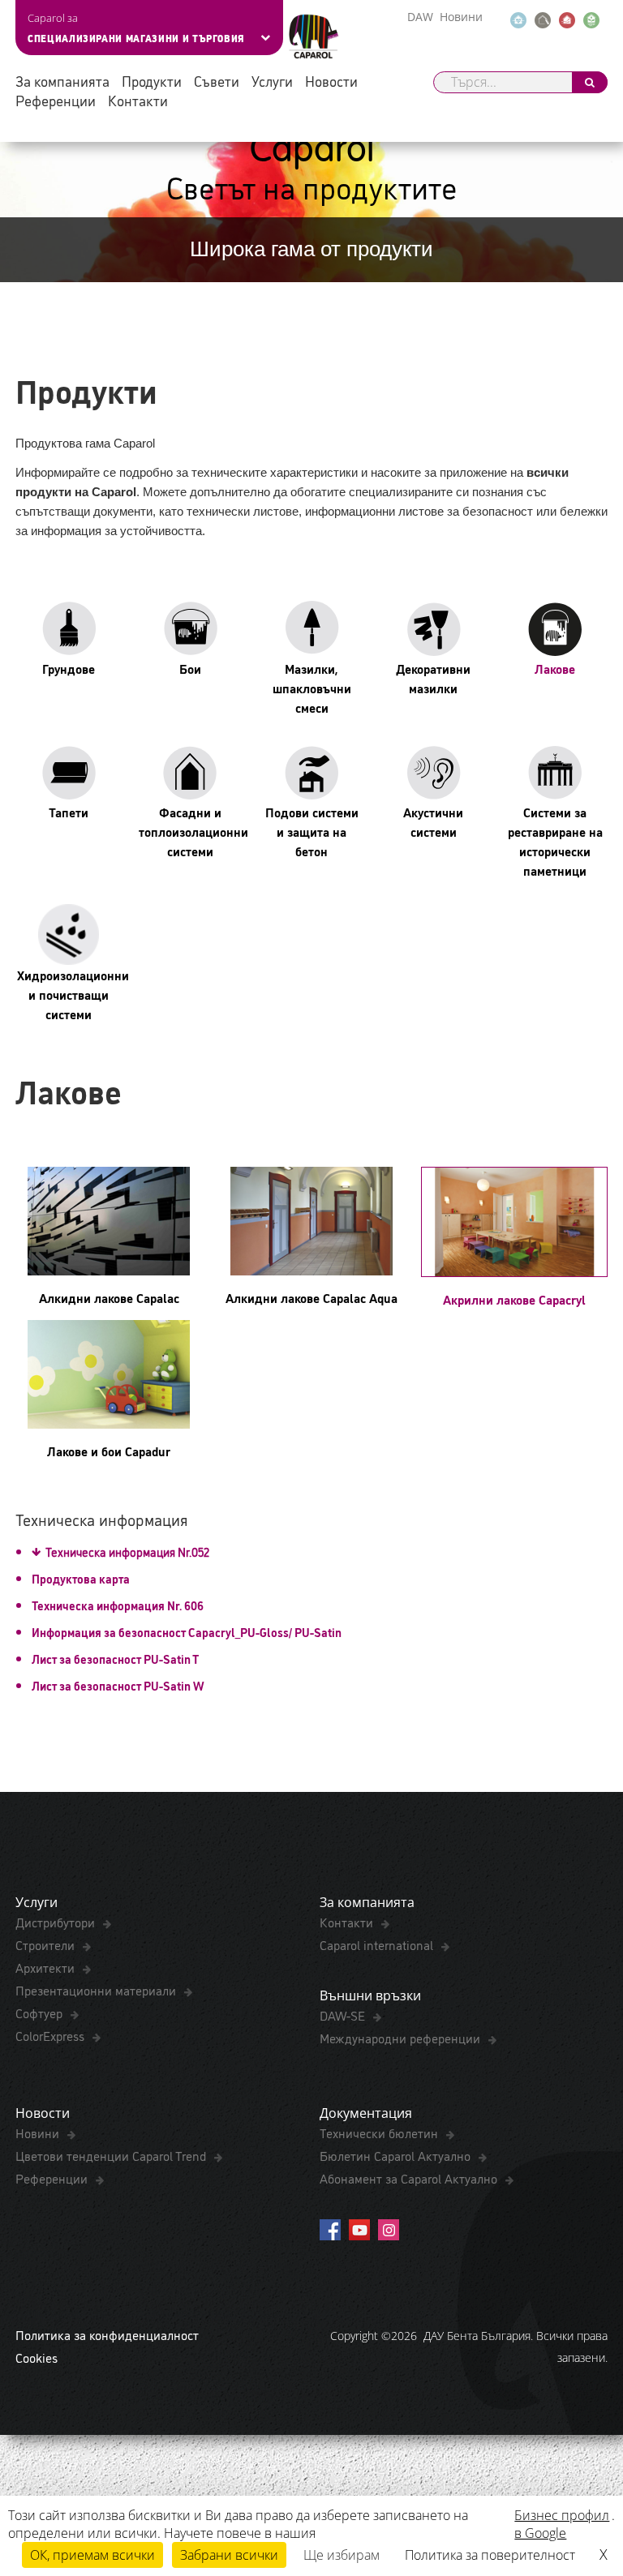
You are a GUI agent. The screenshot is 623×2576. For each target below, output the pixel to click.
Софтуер (41, 2012)
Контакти (138, 100)
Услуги (272, 81)
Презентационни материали (97, 1990)
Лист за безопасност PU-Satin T (115, 1659)
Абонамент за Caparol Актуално (410, 2178)
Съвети (217, 81)
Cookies (37, 2357)
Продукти (152, 81)
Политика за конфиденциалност (107, 2334)
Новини (461, 17)
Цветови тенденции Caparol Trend (112, 2155)
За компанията (62, 81)
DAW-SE (344, 2015)
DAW (420, 17)
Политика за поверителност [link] (490, 2555)
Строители (47, 1944)
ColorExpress (52, 2035)
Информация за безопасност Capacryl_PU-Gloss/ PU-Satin (187, 1632)
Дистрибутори (57, 1922)
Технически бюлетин (380, 2132)
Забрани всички (229, 2555)
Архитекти (47, 1967)
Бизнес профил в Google (562, 2524)
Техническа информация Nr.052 (127, 1552)
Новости (331, 81)
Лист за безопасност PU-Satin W (118, 1685)
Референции (56, 100)
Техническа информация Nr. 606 (119, 1605)
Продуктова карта (81, 1578)
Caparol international (378, 1944)
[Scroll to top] (589, 2484)
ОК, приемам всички (92, 2555)
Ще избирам (342, 2555)
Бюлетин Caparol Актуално (397, 2155)
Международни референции (402, 2038)
